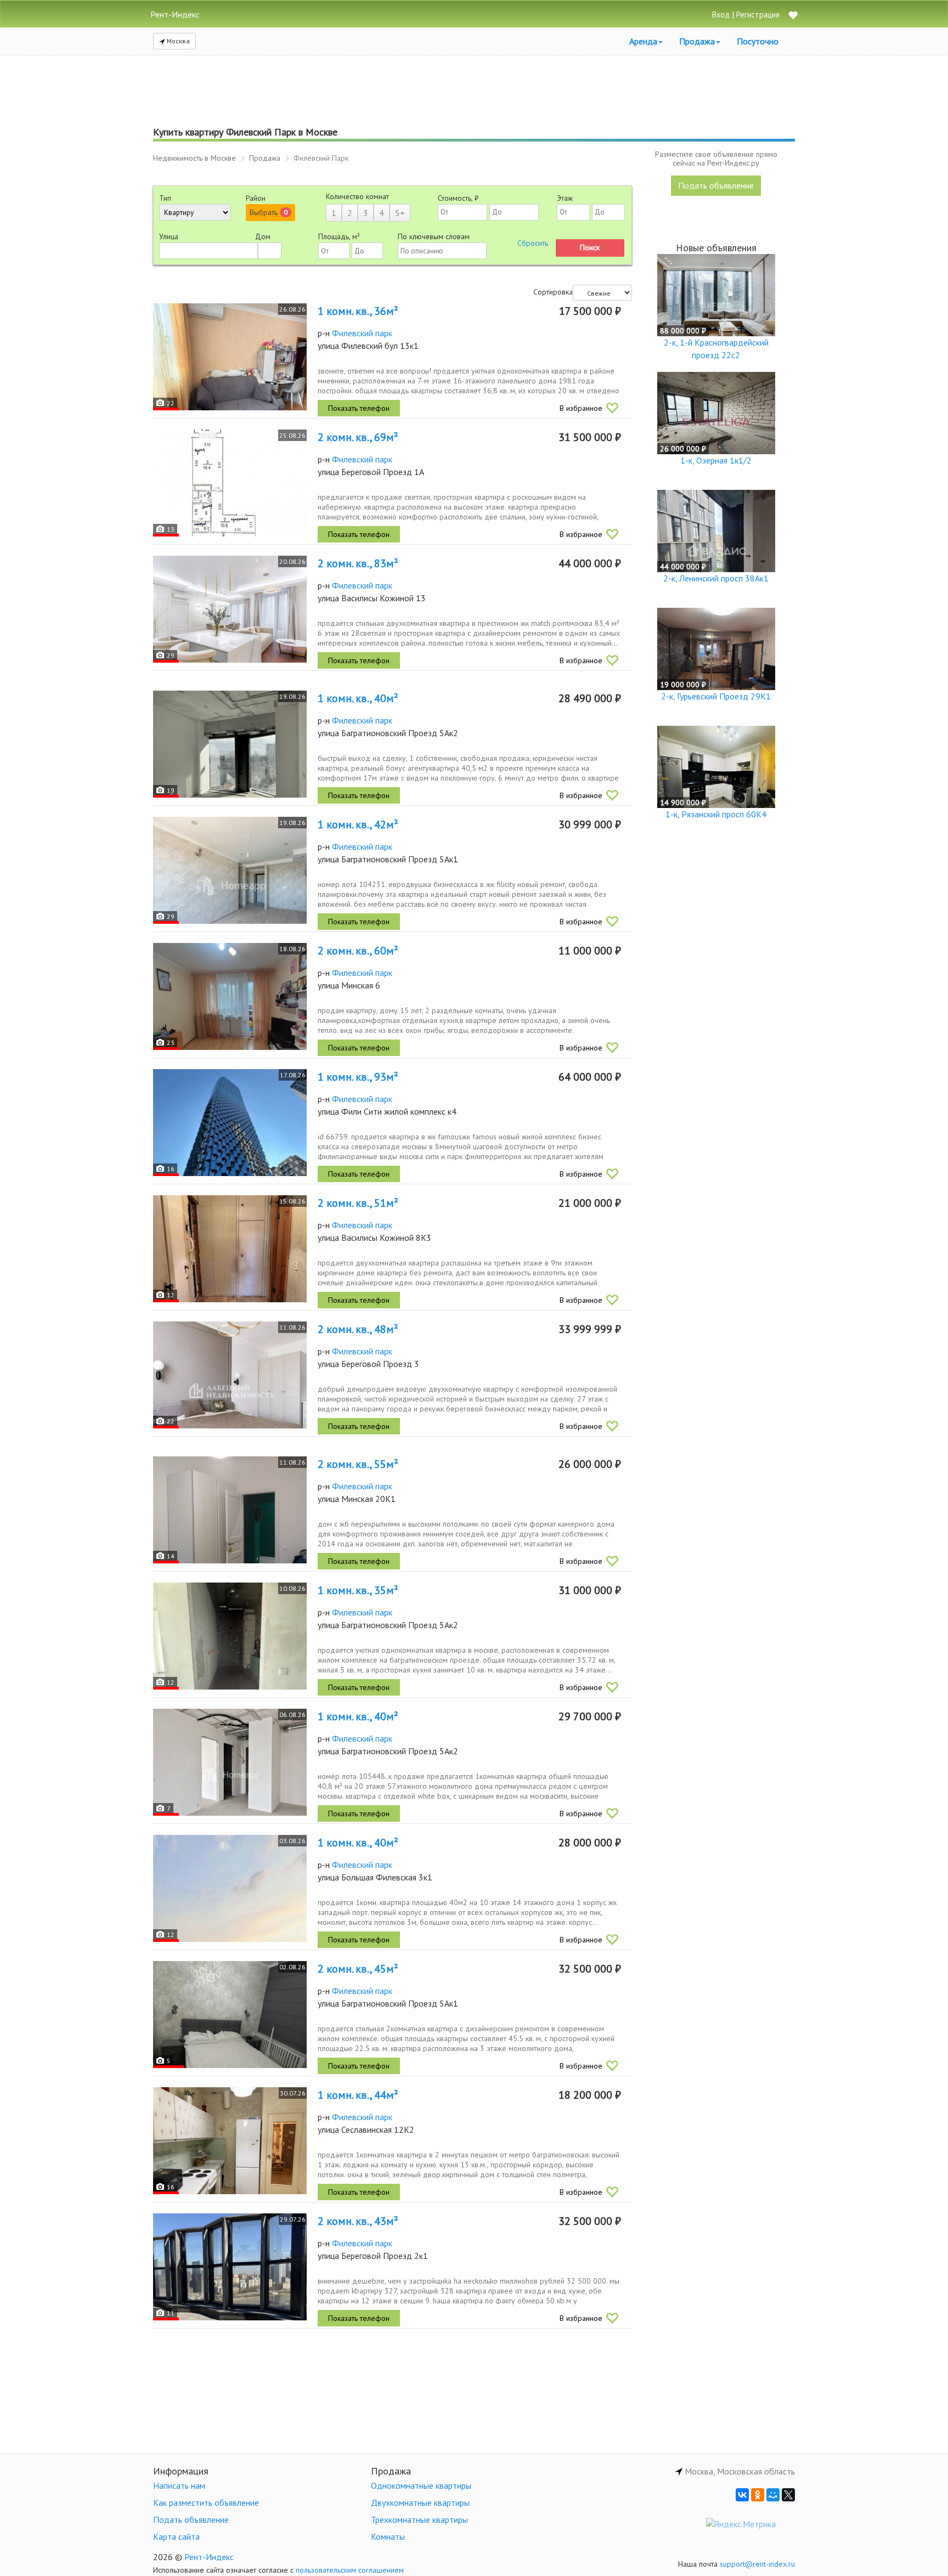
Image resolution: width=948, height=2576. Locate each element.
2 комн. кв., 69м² (358, 437)
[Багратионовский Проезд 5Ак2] (230, 744)
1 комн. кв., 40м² (358, 698)
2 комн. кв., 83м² (358, 563)
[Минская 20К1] (230, 1510)
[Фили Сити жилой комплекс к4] (230, 1123)
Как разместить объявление (206, 2502)
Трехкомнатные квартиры (419, 2519)
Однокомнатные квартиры (421, 2485)
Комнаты (388, 2537)
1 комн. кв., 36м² (358, 311)
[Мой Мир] (773, 2495)
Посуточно (758, 41)
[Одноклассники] (758, 2495)
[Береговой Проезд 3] (230, 1375)
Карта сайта (176, 2537)
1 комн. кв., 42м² (358, 824)
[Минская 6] (230, 996)
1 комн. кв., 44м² (358, 2095)
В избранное (581, 408)
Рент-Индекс (209, 2557)
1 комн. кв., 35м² (358, 1590)
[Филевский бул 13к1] (230, 357)
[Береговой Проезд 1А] (230, 483)
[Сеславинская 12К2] (230, 2141)
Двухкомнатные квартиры (420, 2502)
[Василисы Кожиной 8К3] (230, 1249)
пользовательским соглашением (350, 2570)
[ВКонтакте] (742, 2495)
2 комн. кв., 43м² (358, 2221)
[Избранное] (793, 16)
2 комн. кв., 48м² (358, 1329)
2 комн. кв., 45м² (358, 1969)
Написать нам (179, 2485)
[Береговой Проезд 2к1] (230, 2267)
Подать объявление (716, 185)
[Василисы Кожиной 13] (230, 609)
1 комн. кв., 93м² (358, 1077)
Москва (177, 41)
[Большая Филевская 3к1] (230, 1888)
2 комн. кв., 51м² (358, 1203)
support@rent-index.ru (757, 2564)
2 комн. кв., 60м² (358, 951)
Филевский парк (362, 333)
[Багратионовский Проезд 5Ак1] (230, 870)
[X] (788, 2495)
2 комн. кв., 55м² (358, 1464)
